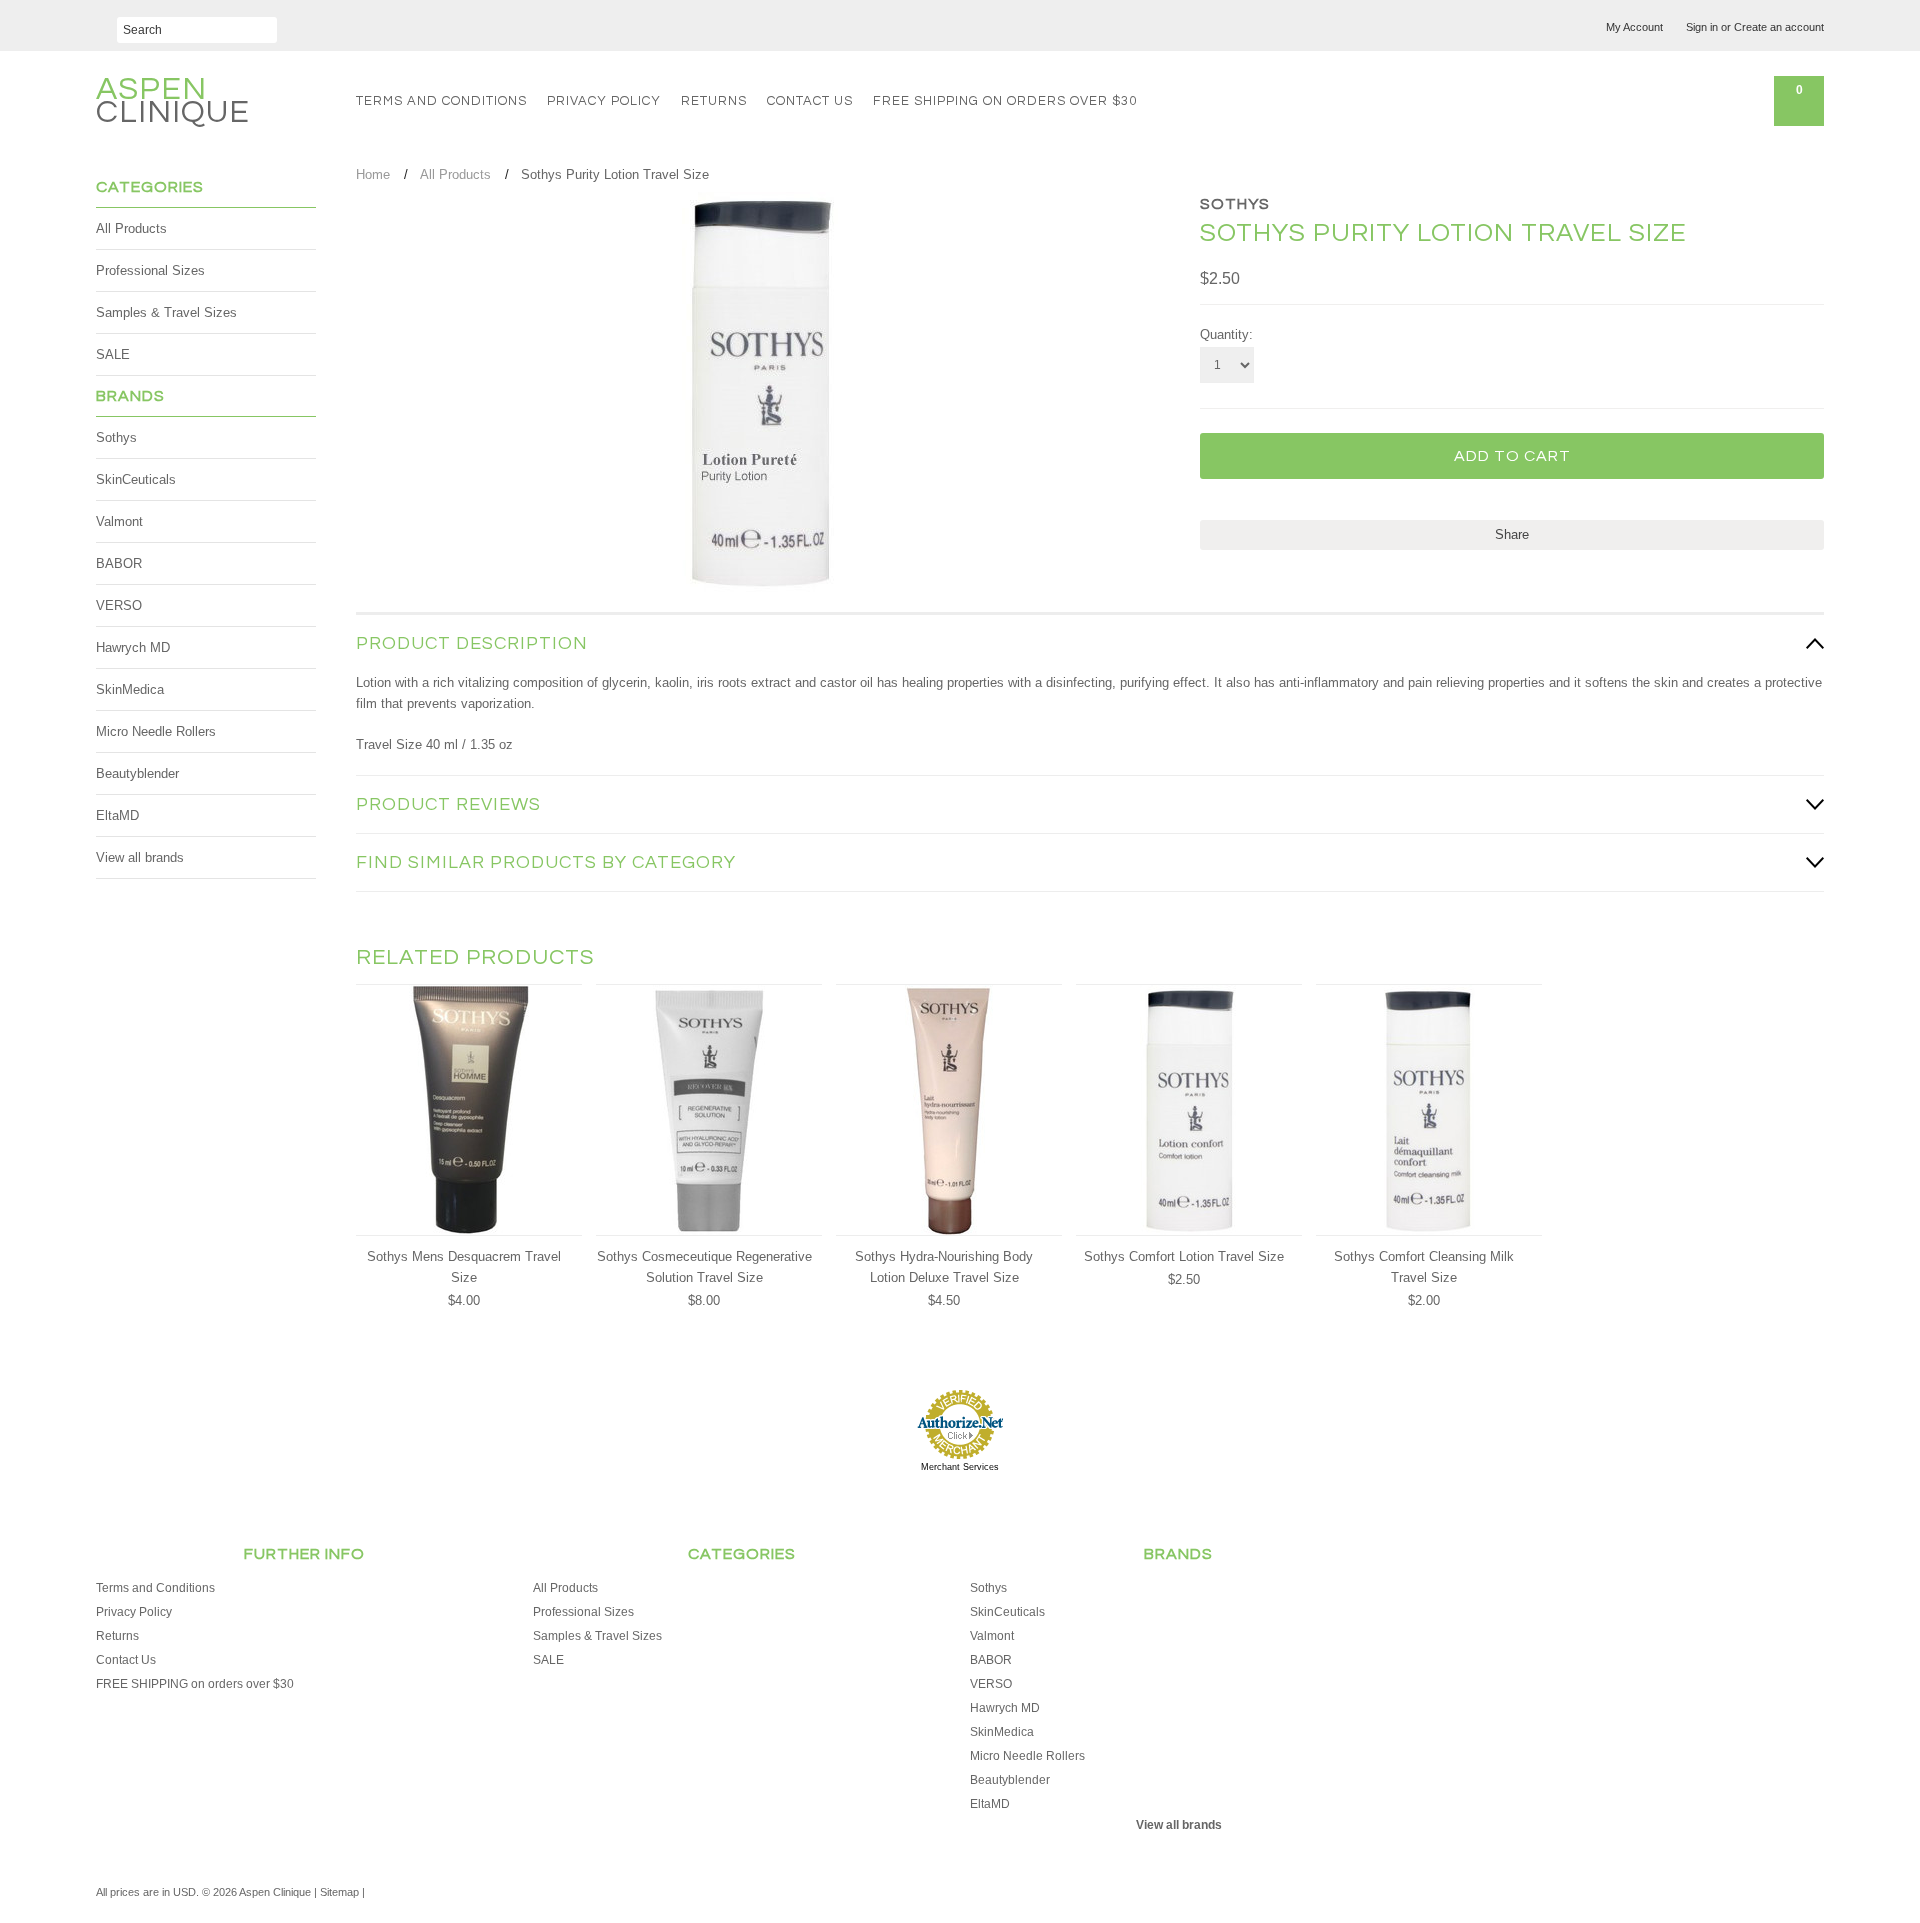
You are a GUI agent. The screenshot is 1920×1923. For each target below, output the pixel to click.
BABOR (119, 563)
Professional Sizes (150, 270)
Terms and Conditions (441, 101)
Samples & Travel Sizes (166, 312)
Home (373, 174)
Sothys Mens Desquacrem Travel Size (464, 1267)
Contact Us (810, 101)
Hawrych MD (133, 647)
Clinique (173, 103)
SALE (113, 354)
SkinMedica (130, 689)
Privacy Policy (604, 101)
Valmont (119, 521)
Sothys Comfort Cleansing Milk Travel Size (1424, 1267)
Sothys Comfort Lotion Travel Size (1184, 1256)
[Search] (106, 22)
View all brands (140, 857)
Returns (714, 101)
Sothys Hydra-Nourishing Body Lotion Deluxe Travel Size (944, 1267)
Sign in (1702, 27)
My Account (1634, 27)
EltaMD (117, 815)
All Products (131, 228)
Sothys (116, 437)
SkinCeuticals (136, 479)
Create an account (1779, 27)
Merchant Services (960, 1467)
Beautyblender (137, 773)
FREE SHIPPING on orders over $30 (1005, 101)
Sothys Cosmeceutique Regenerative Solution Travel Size (704, 1267)
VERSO (119, 605)
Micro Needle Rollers (156, 731)
